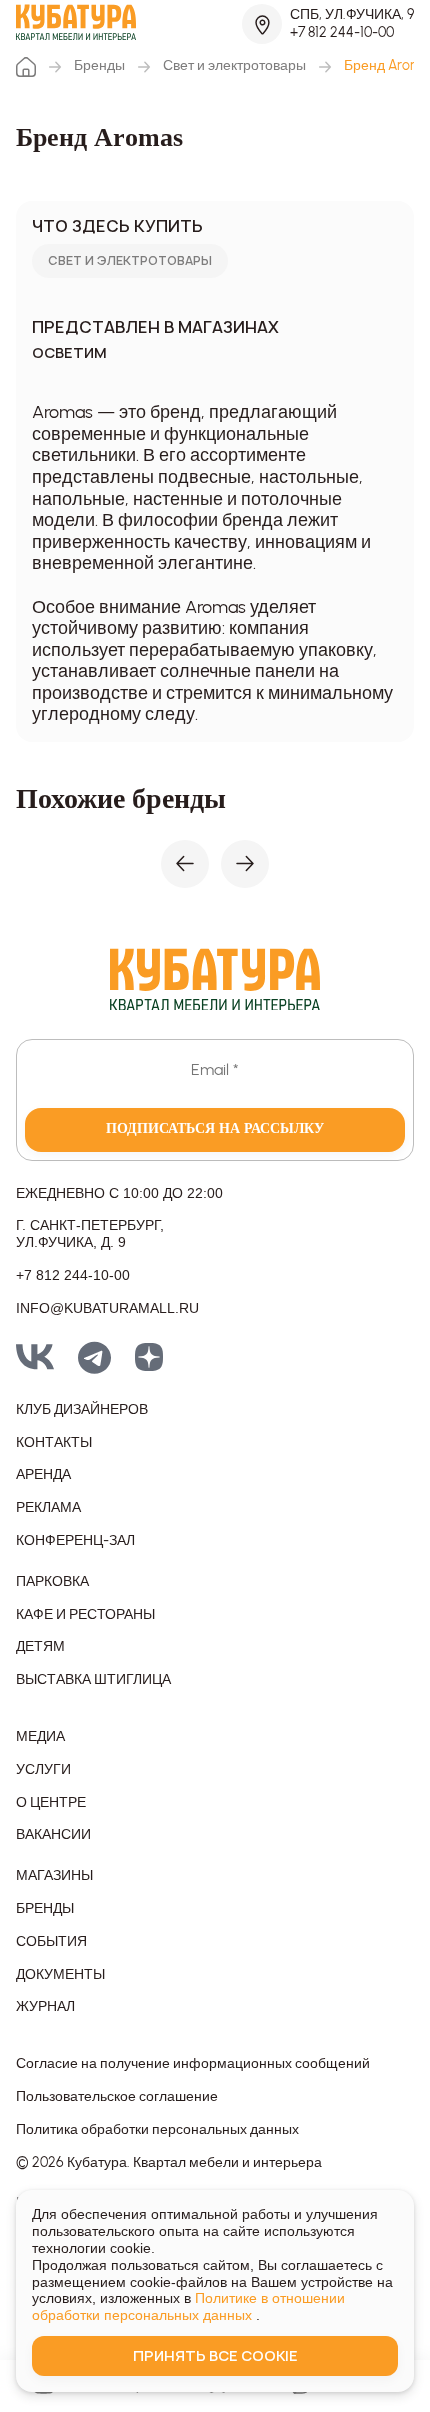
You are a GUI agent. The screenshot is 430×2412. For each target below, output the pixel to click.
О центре (51, 1803)
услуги (43, 1770)
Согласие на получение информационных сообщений (193, 2064)
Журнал (45, 2007)
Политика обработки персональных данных (157, 2130)
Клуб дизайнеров (82, 1410)
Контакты (54, 1443)
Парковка (52, 1582)
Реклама (48, 1508)
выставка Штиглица (93, 1680)
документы (60, 1975)
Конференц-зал (75, 1541)
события (51, 1942)
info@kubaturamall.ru (107, 1308)
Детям (40, 1647)
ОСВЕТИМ (69, 353)
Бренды (99, 65)
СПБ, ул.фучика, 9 (352, 14)
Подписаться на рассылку (215, 1128)
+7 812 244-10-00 (342, 32)
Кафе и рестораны (85, 1615)
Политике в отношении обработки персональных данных (188, 2306)
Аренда (43, 1475)
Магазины (54, 1876)
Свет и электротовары (234, 65)
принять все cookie (215, 2355)
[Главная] (26, 67)
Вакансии (53, 1835)
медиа (40, 1737)
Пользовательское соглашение (117, 2097)
